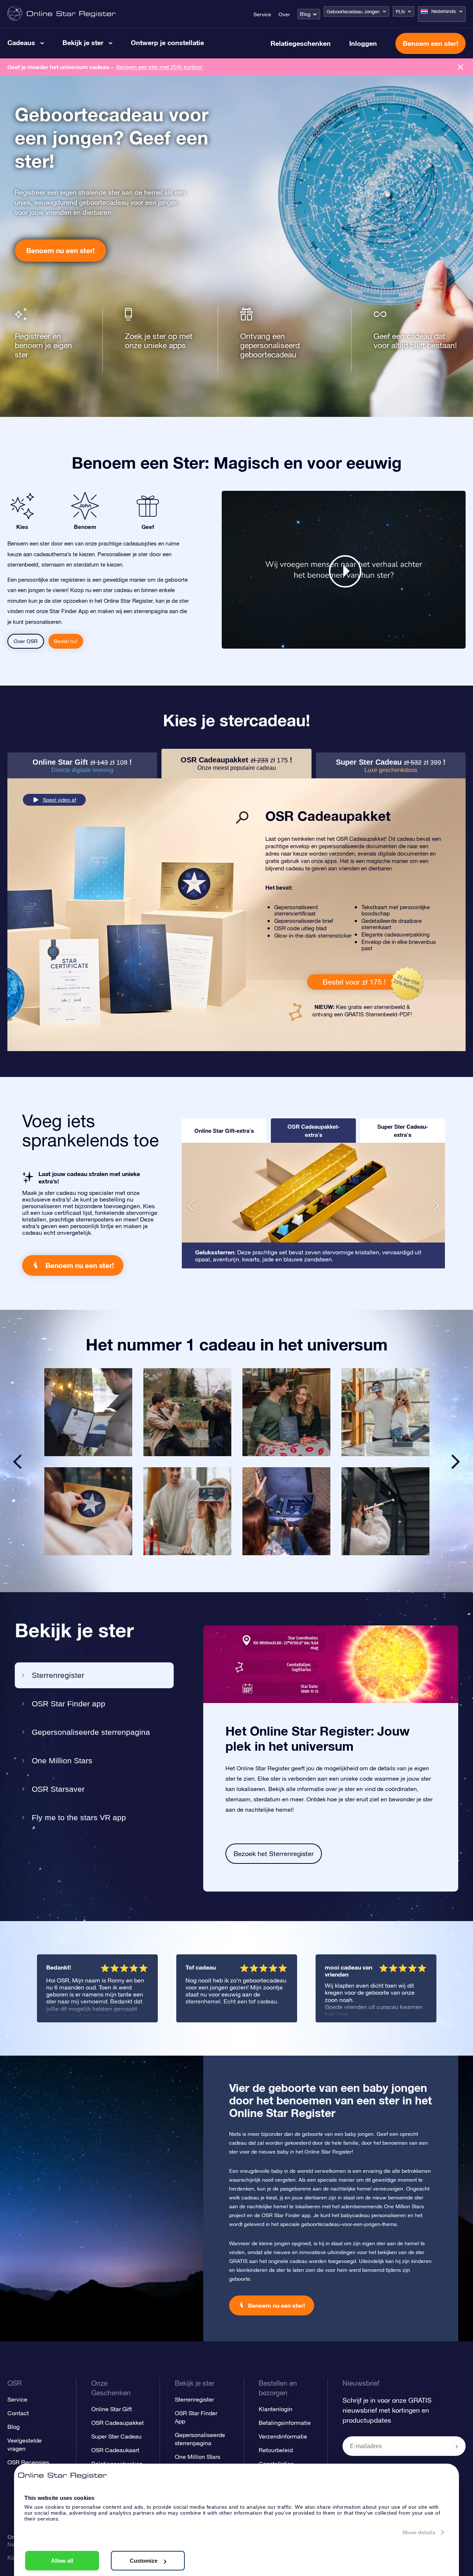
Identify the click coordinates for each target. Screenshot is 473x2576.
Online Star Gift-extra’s (224, 1131)
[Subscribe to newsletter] (457, 2447)
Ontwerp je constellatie (167, 43)
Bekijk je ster (83, 43)
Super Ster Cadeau (116, 2436)
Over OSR (26, 641)
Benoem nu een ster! (60, 250)
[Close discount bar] (461, 67)
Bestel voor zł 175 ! (354, 982)
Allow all (62, 2561)
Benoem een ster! (431, 43)
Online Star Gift (112, 2409)
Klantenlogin (275, 2409)
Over (284, 14)
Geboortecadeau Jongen (353, 12)
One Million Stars (62, 1761)
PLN (400, 12)
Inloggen (363, 43)
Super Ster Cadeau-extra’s (403, 1131)
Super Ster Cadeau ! (391, 766)
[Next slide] (456, 1462)
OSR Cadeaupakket (118, 2423)
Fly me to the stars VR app (79, 1817)
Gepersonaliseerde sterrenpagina (91, 1732)
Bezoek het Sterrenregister (274, 1854)
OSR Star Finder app (69, 1704)
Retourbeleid (276, 2450)
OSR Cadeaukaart (115, 2450)
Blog (305, 14)
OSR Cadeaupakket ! (236, 763)
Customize (144, 2561)
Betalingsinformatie (285, 2423)
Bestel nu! (66, 641)
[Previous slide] (17, 1462)
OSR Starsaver (58, 1789)
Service (262, 14)
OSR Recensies (28, 2462)
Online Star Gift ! (82, 766)
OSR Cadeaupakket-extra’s (314, 1131)
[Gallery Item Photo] (88, 1412)
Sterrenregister (58, 1675)
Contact (18, 2413)
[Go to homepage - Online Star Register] (62, 14)
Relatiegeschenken (301, 43)
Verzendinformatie (283, 2436)
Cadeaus (21, 43)
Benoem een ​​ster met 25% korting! (159, 67)
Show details (419, 2532)
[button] (190, 1206)
